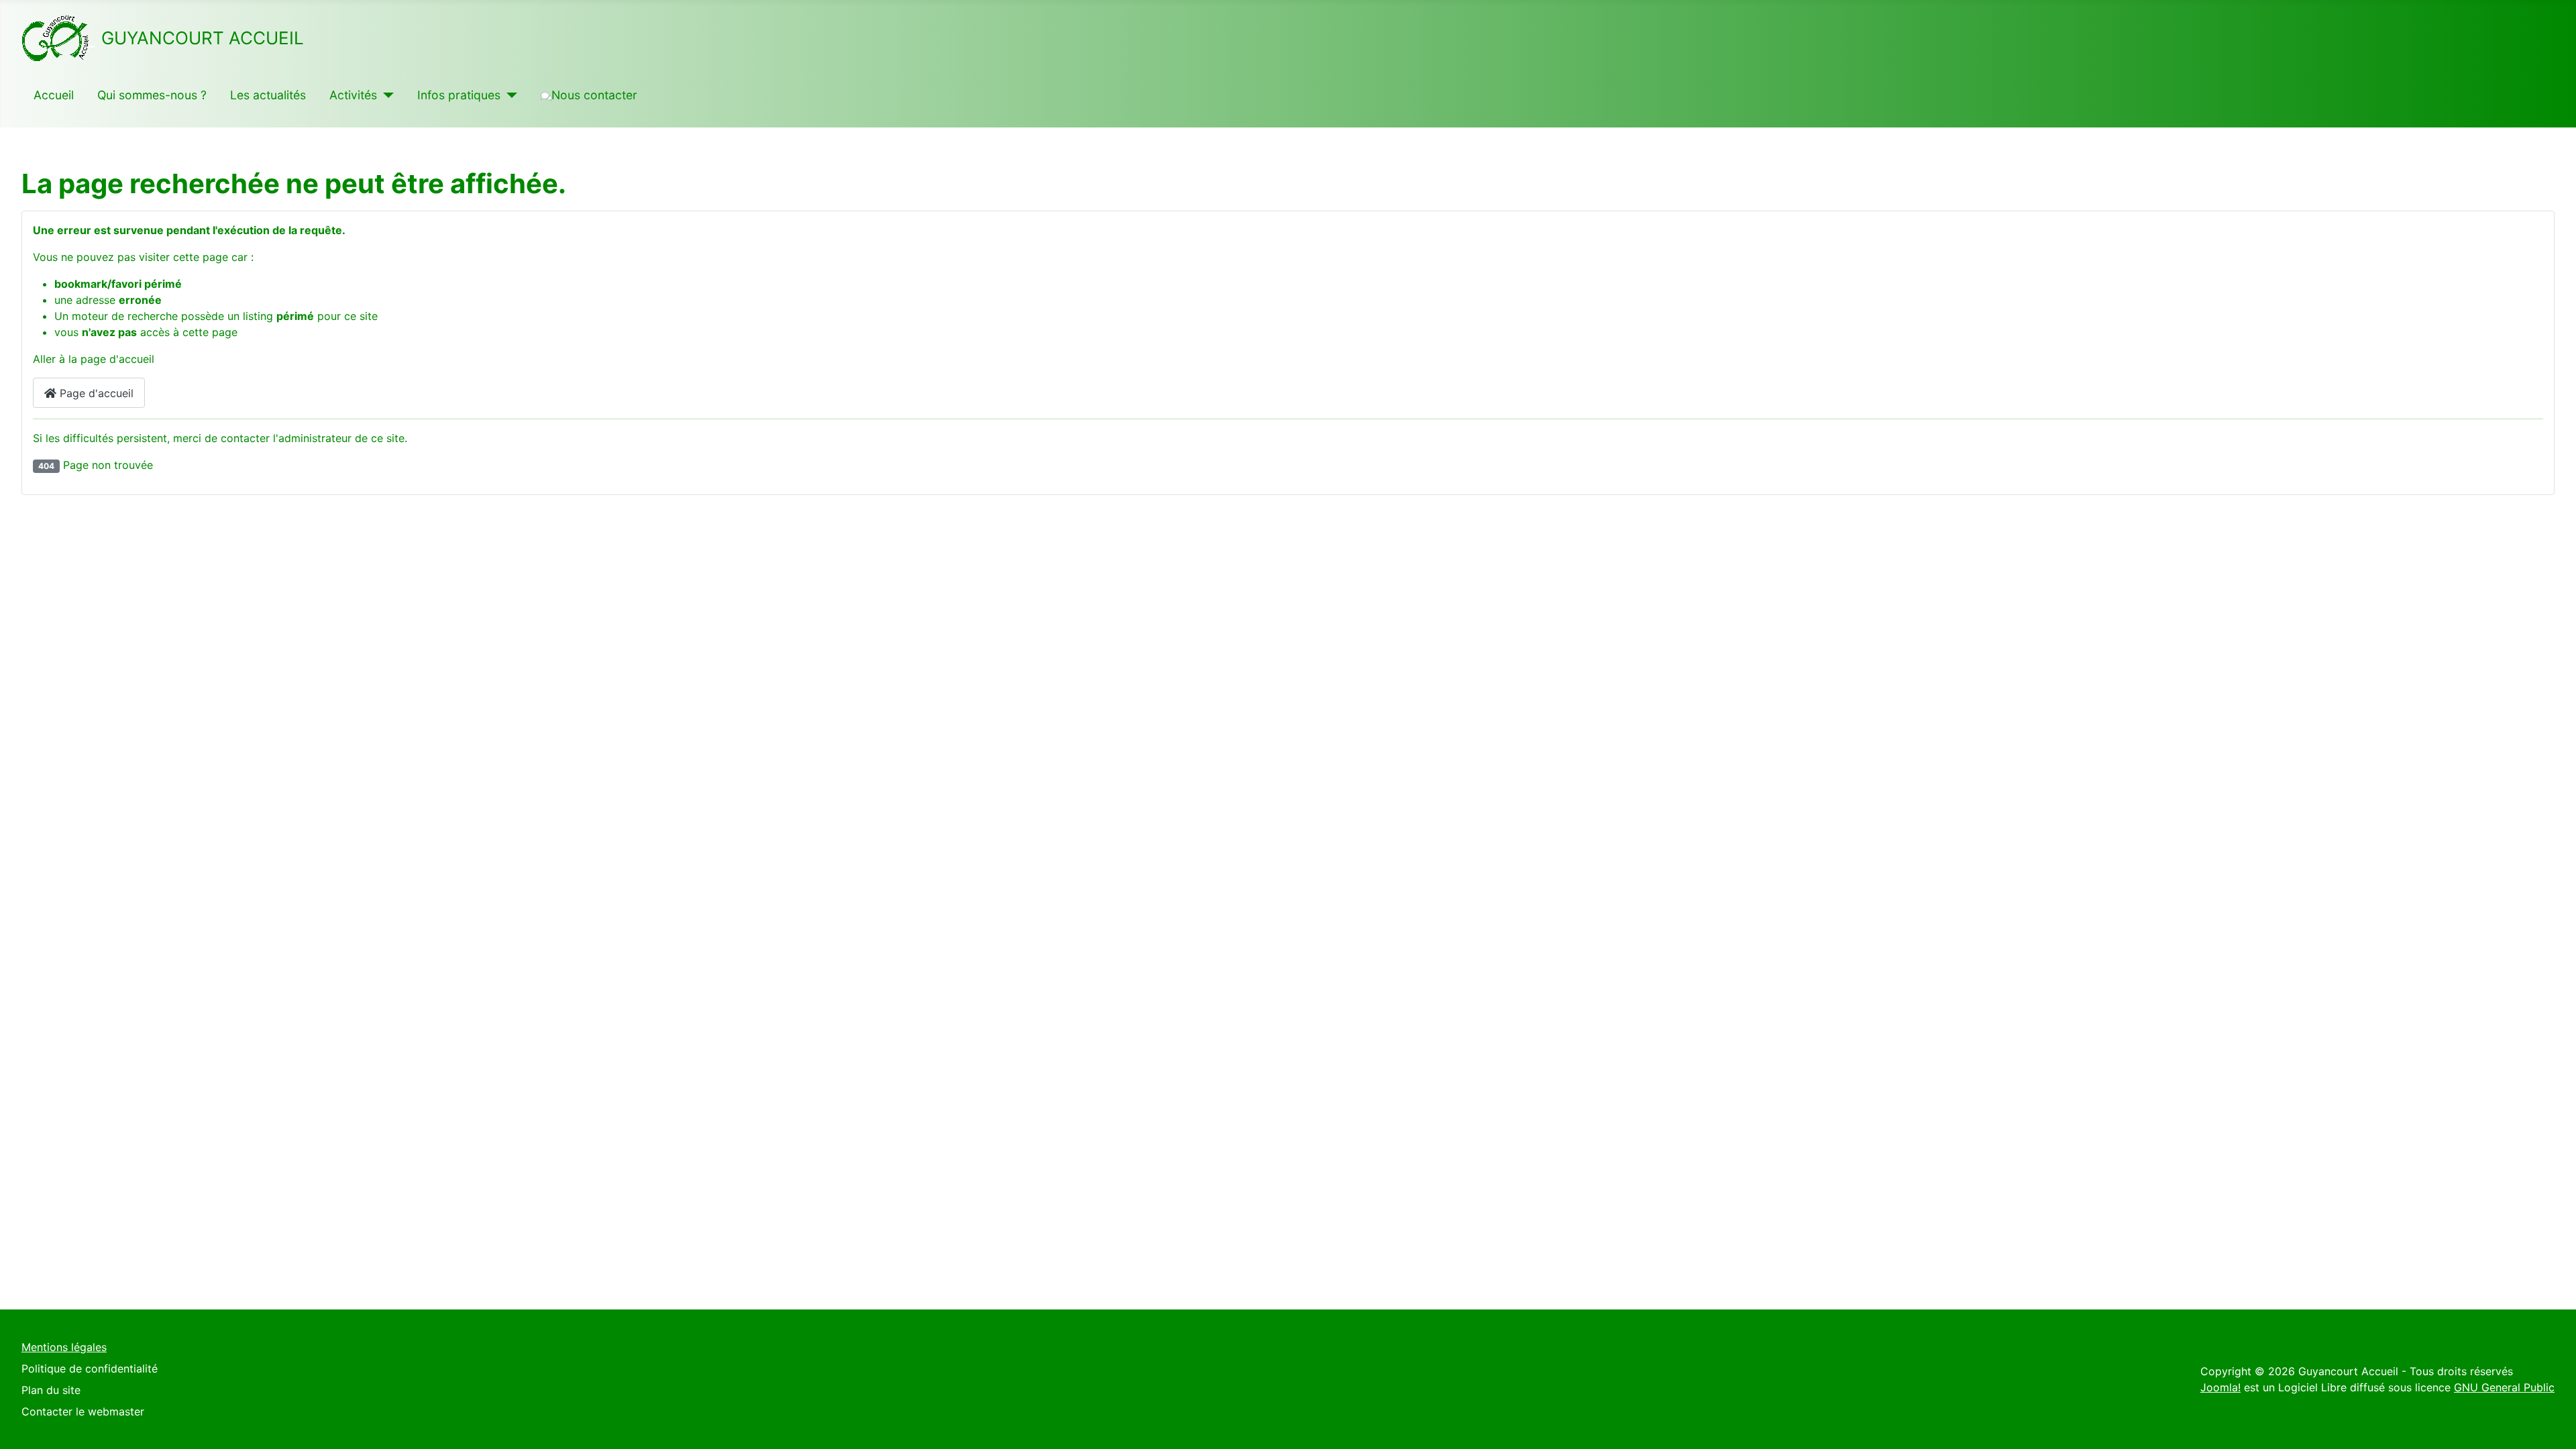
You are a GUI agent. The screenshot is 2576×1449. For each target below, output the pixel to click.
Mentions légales (64, 1347)
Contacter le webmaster (83, 1411)
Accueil (54, 95)
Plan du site (51, 1390)
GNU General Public (2504, 1387)
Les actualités (268, 95)
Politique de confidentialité (90, 1368)
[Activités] (385, 95)
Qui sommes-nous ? (152, 95)
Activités (353, 95)
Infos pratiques (459, 95)
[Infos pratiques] (509, 95)
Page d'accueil (95, 393)
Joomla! (2220, 1387)
